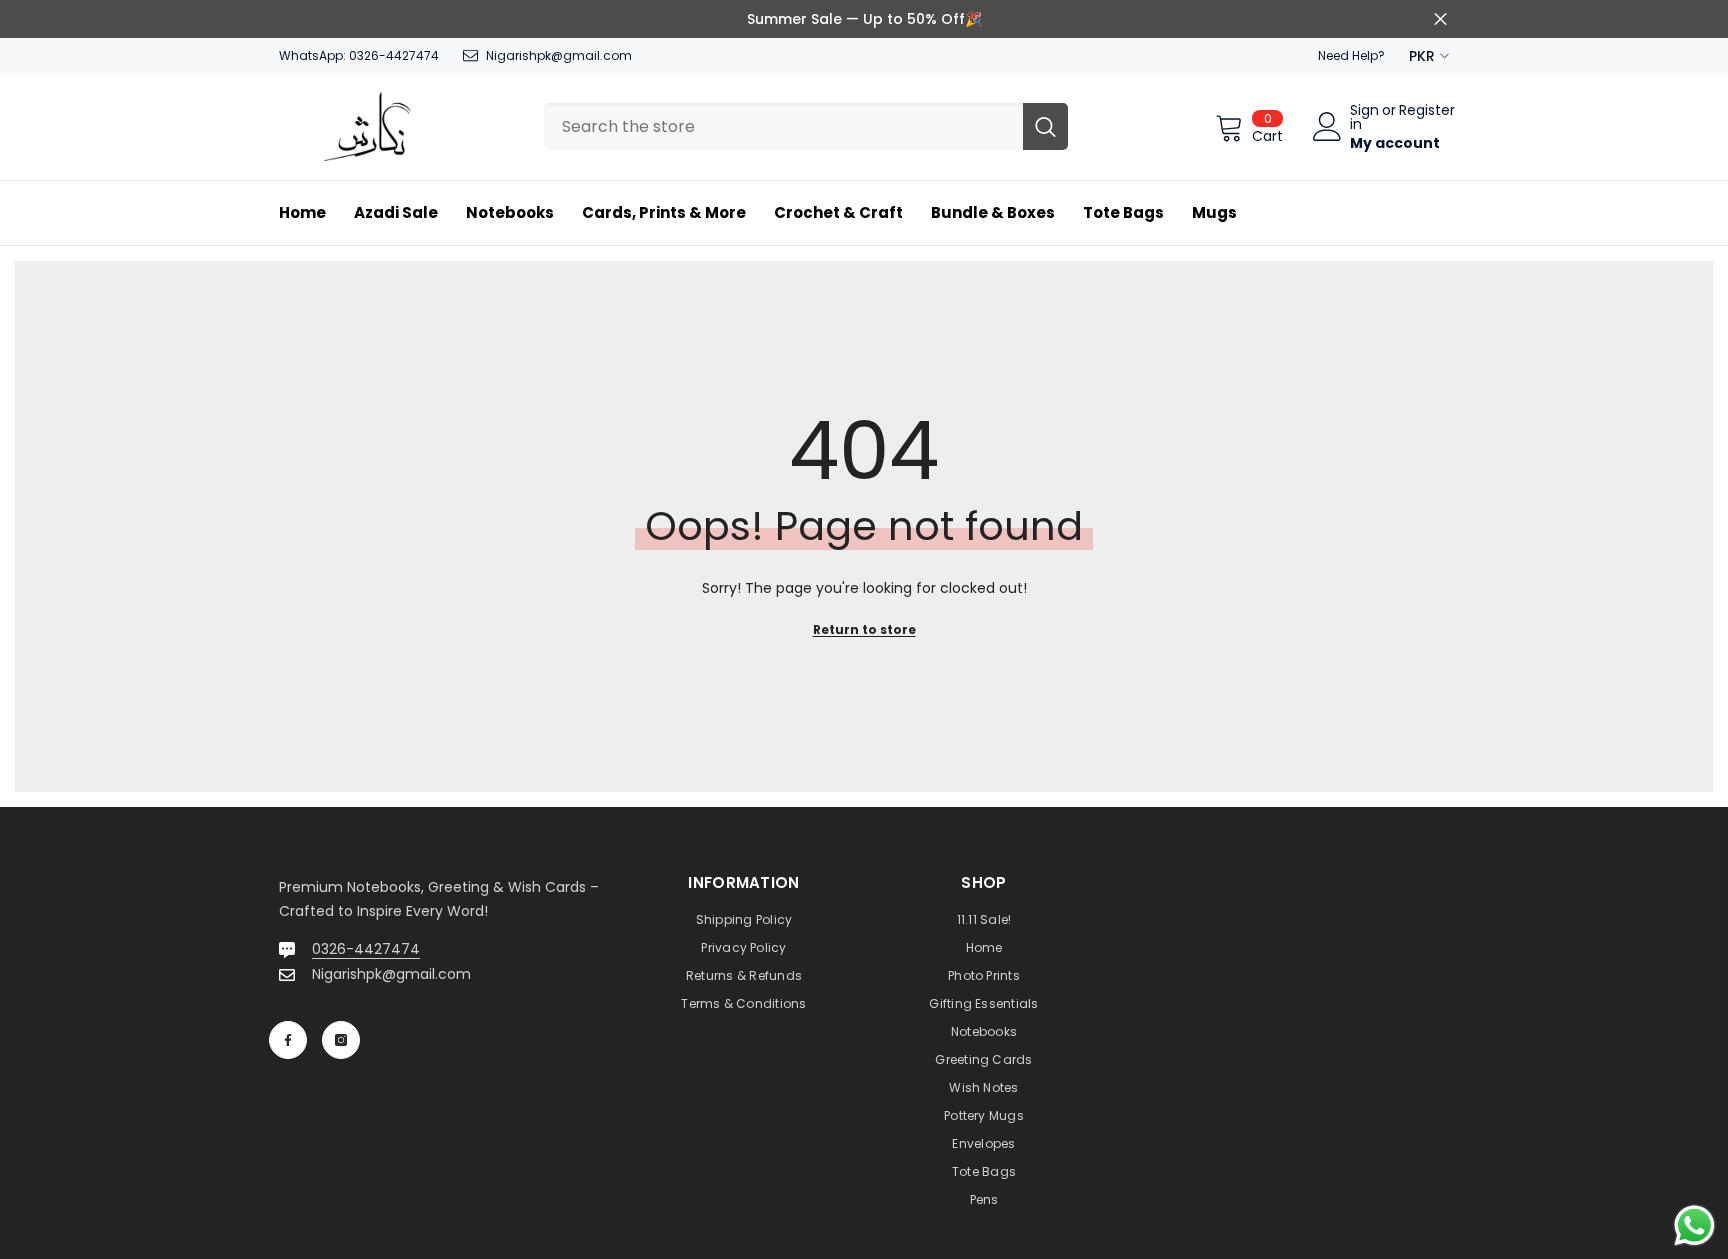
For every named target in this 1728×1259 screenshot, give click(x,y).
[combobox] (783, 126)
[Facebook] (288, 1040)
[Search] (806, 126)
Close (1440, 19)
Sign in (1364, 117)
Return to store (864, 629)
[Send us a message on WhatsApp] (1694, 1225)
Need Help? (1351, 55)
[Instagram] (341, 1040)
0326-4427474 (394, 55)
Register (1427, 111)
